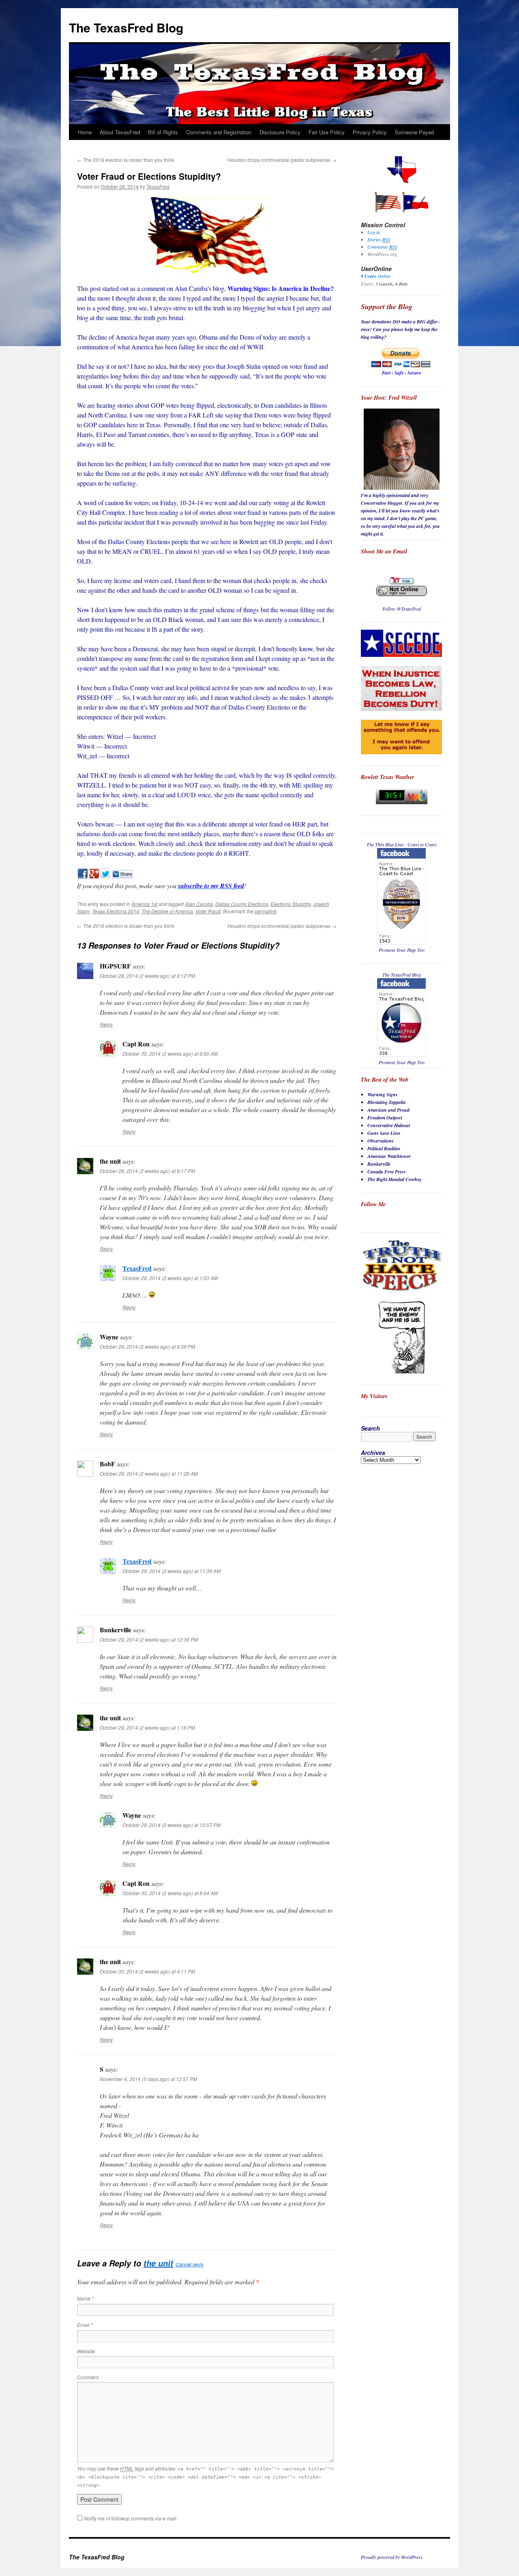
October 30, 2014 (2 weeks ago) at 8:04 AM (170, 1893)
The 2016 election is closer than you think (126, 160)
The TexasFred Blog (126, 27)
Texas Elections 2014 (116, 911)
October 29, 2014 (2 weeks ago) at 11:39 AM (172, 1571)
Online (376, 276)
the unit (158, 2263)
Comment (88, 2377)
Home (85, 132)
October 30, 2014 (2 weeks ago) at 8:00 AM (170, 1053)
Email (85, 2325)
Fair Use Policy (327, 132)
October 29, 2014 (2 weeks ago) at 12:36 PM (149, 1639)
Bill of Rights (163, 132)
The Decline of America (167, 911)
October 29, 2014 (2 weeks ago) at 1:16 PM (147, 1727)
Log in (374, 232)
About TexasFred (120, 132)
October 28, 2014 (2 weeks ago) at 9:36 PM (147, 1346)
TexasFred (158, 186)
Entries (379, 239)
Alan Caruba (199, 904)
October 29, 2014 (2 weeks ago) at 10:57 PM (172, 1825)
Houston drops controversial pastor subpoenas (282, 160)
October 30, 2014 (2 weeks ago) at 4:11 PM (147, 1971)
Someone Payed (414, 132)
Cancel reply (190, 2264)
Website (86, 2351)
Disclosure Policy (280, 132)
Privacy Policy (370, 132)
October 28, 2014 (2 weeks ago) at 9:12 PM (147, 976)
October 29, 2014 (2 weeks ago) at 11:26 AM (149, 1473)
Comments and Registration (219, 132)
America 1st (144, 904)
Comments (382, 247)
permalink (266, 911)
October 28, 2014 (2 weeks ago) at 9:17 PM (147, 1171)
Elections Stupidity (291, 904)
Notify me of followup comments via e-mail (130, 2518)
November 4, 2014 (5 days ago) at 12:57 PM (148, 2079)
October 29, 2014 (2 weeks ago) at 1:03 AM (170, 1278)
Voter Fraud (208, 911)
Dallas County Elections (242, 904)
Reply (106, 1024)
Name (85, 2298)
